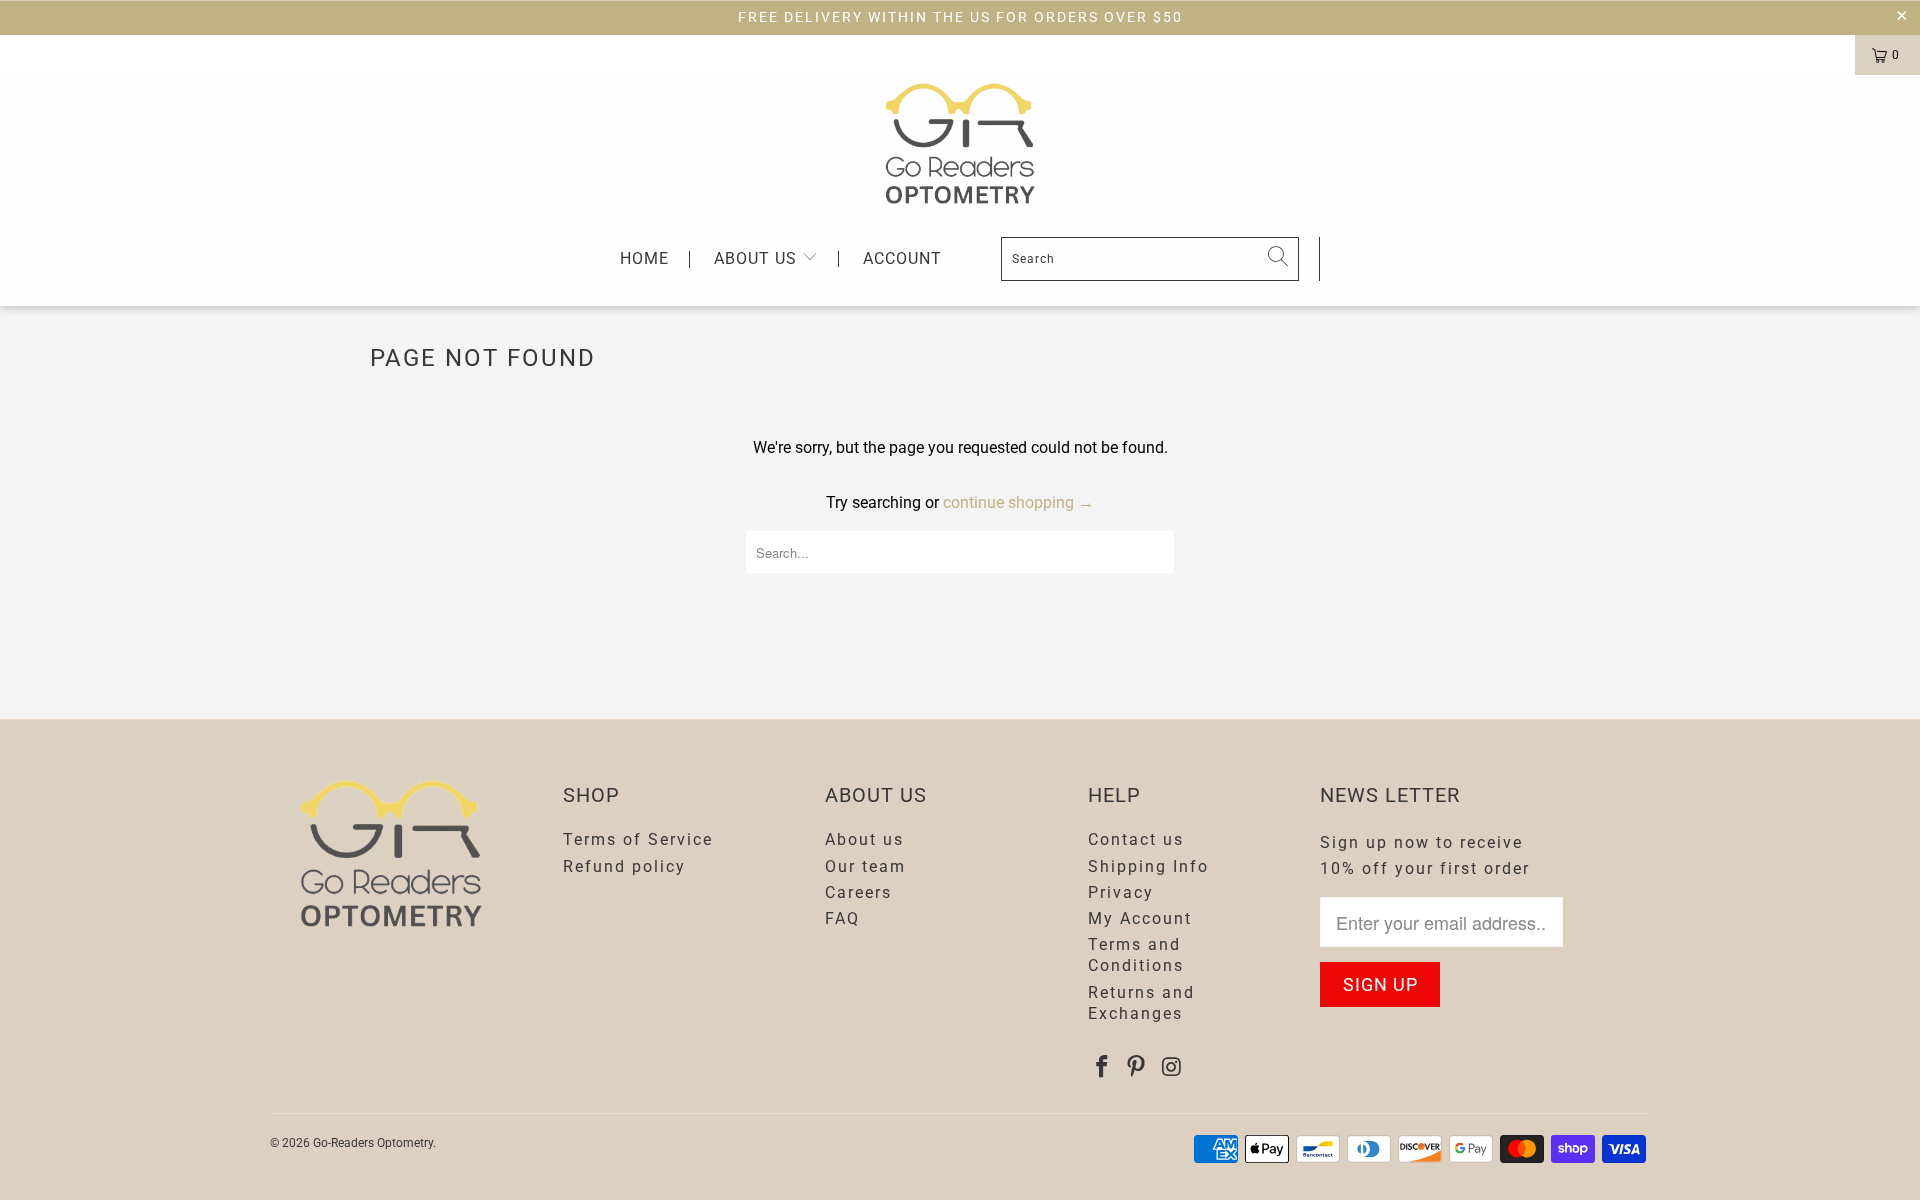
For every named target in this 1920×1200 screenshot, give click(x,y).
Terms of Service (638, 839)
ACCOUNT (902, 259)
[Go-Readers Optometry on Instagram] (1172, 1068)
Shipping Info (1148, 866)
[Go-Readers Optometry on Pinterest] (1137, 1068)
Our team (865, 866)
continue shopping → (1018, 502)
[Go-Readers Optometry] (960, 143)
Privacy (1121, 892)
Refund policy (624, 866)
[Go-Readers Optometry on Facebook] (1103, 1068)
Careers (858, 892)
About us (758, 259)
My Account (1140, 918)
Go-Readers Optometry (373, 1143)
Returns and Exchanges (1141, 1003)
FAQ (842, 918)
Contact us (1136, 839)
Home (644, 259)
